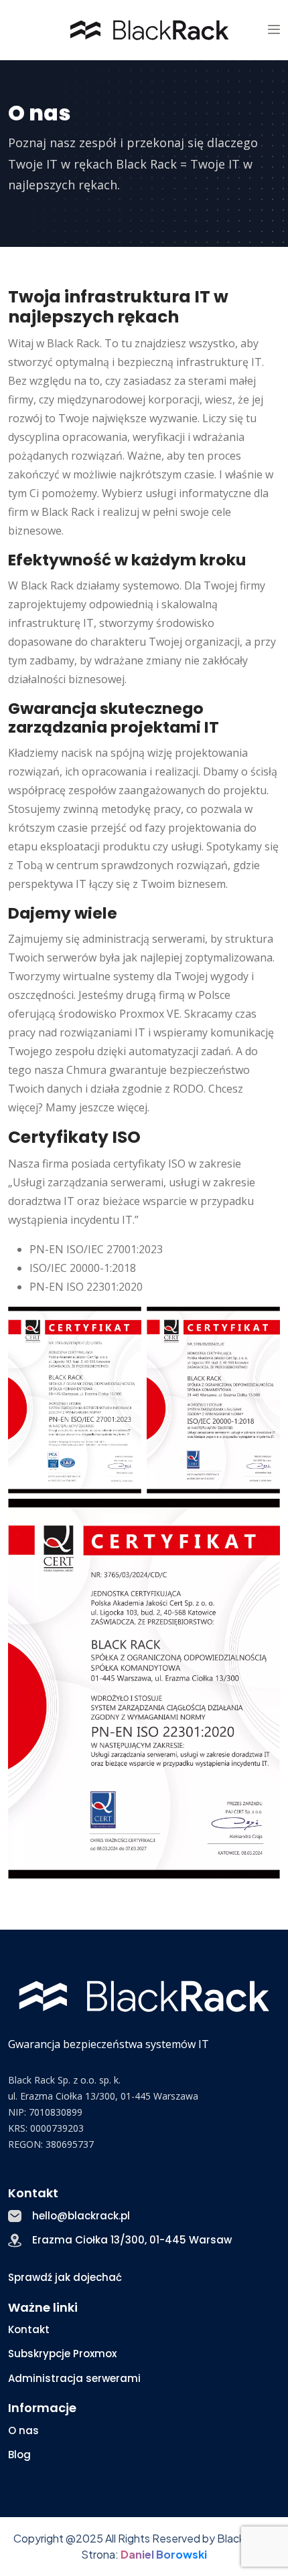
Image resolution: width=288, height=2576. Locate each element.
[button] (274, 30)
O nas (23, 2430)
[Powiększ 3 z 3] (263, 1516)
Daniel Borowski (164, 2554)
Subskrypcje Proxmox (62, 2354)
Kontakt (29, 2329)
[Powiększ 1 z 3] (124, 1324)
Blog (19, 2455)
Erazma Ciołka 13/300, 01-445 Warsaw (132, 2240)
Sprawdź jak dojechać (65, 2277)
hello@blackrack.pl (81, 2216)
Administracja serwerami (74, 2378)
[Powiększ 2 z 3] (263, 1324)
